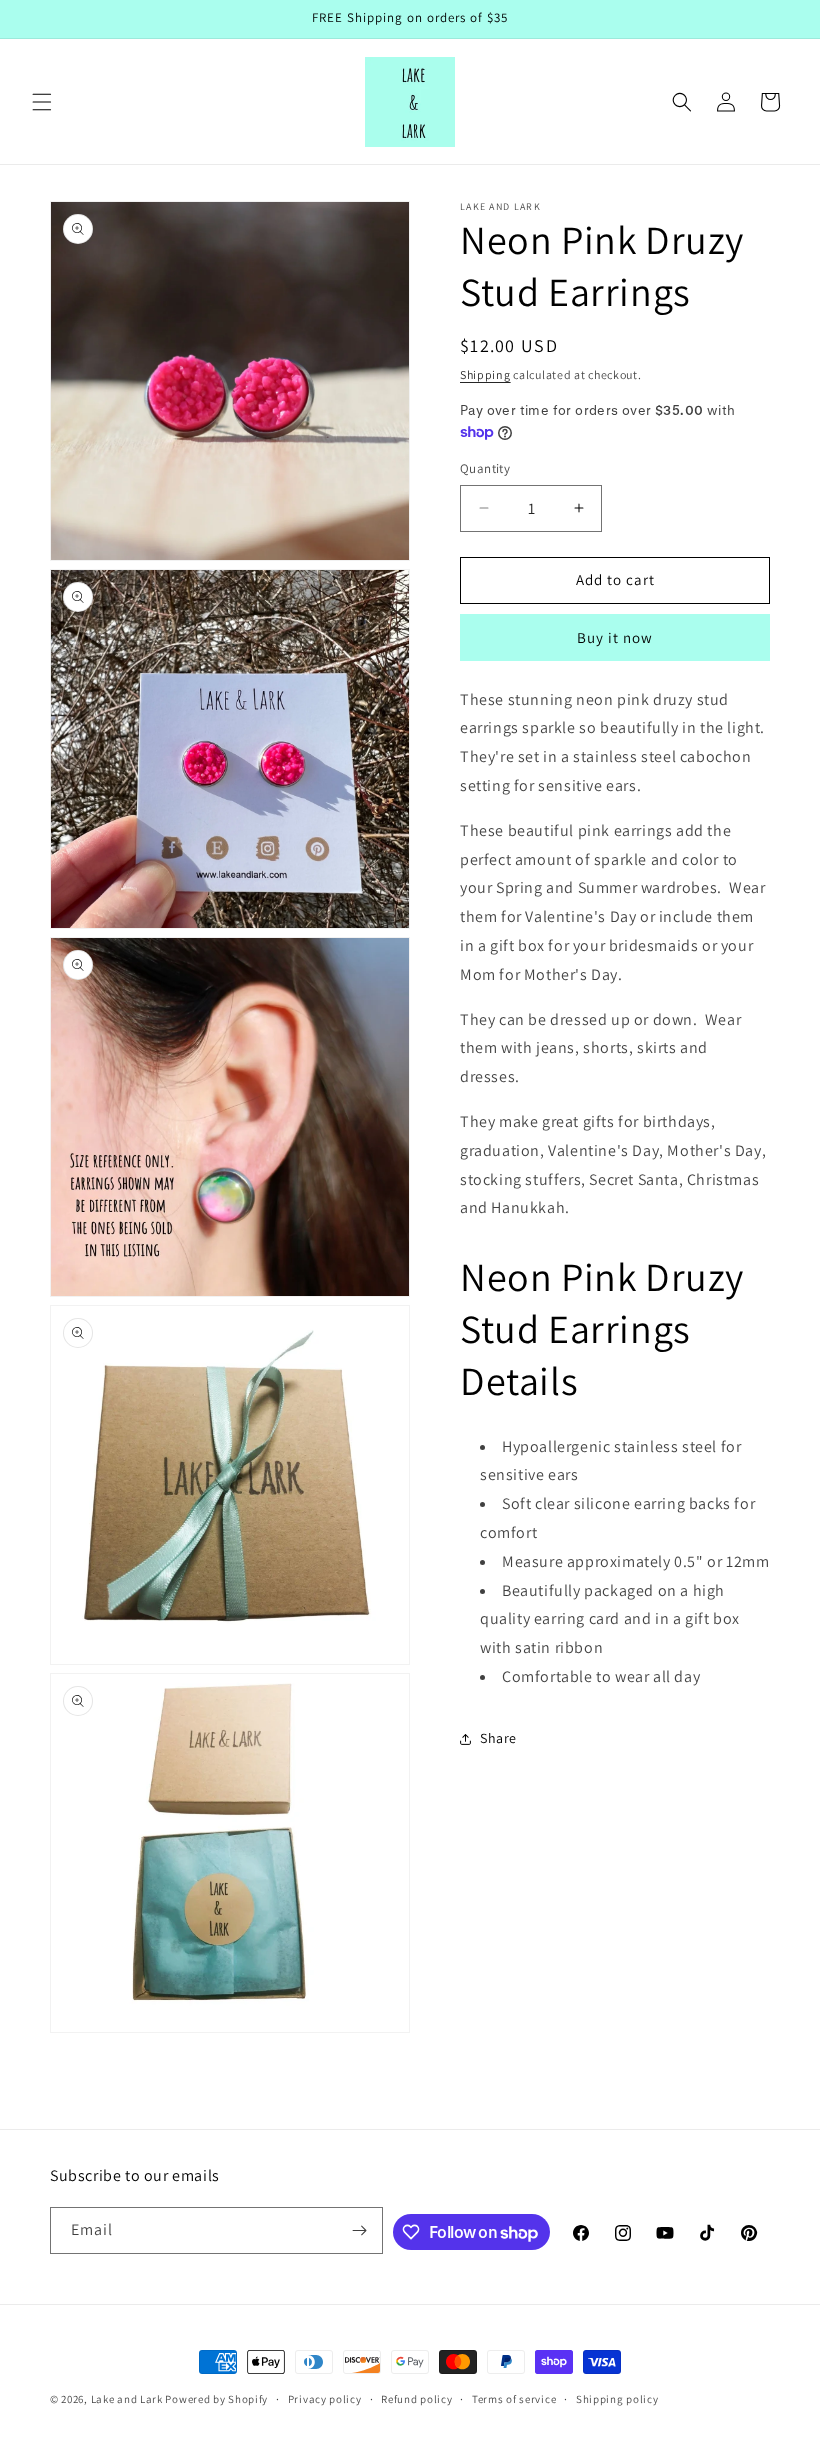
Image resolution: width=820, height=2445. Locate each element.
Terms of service (514, 2399)
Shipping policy (617, 2399)
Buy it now (615, 637)
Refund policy (416, 2399)
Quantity (485, 468)
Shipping (485, 374)
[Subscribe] (360, 2230)
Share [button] (498, 1738)
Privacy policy (325, 2399)
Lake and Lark (127, 2399)
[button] (42, 102)
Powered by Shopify (216, 2399)
